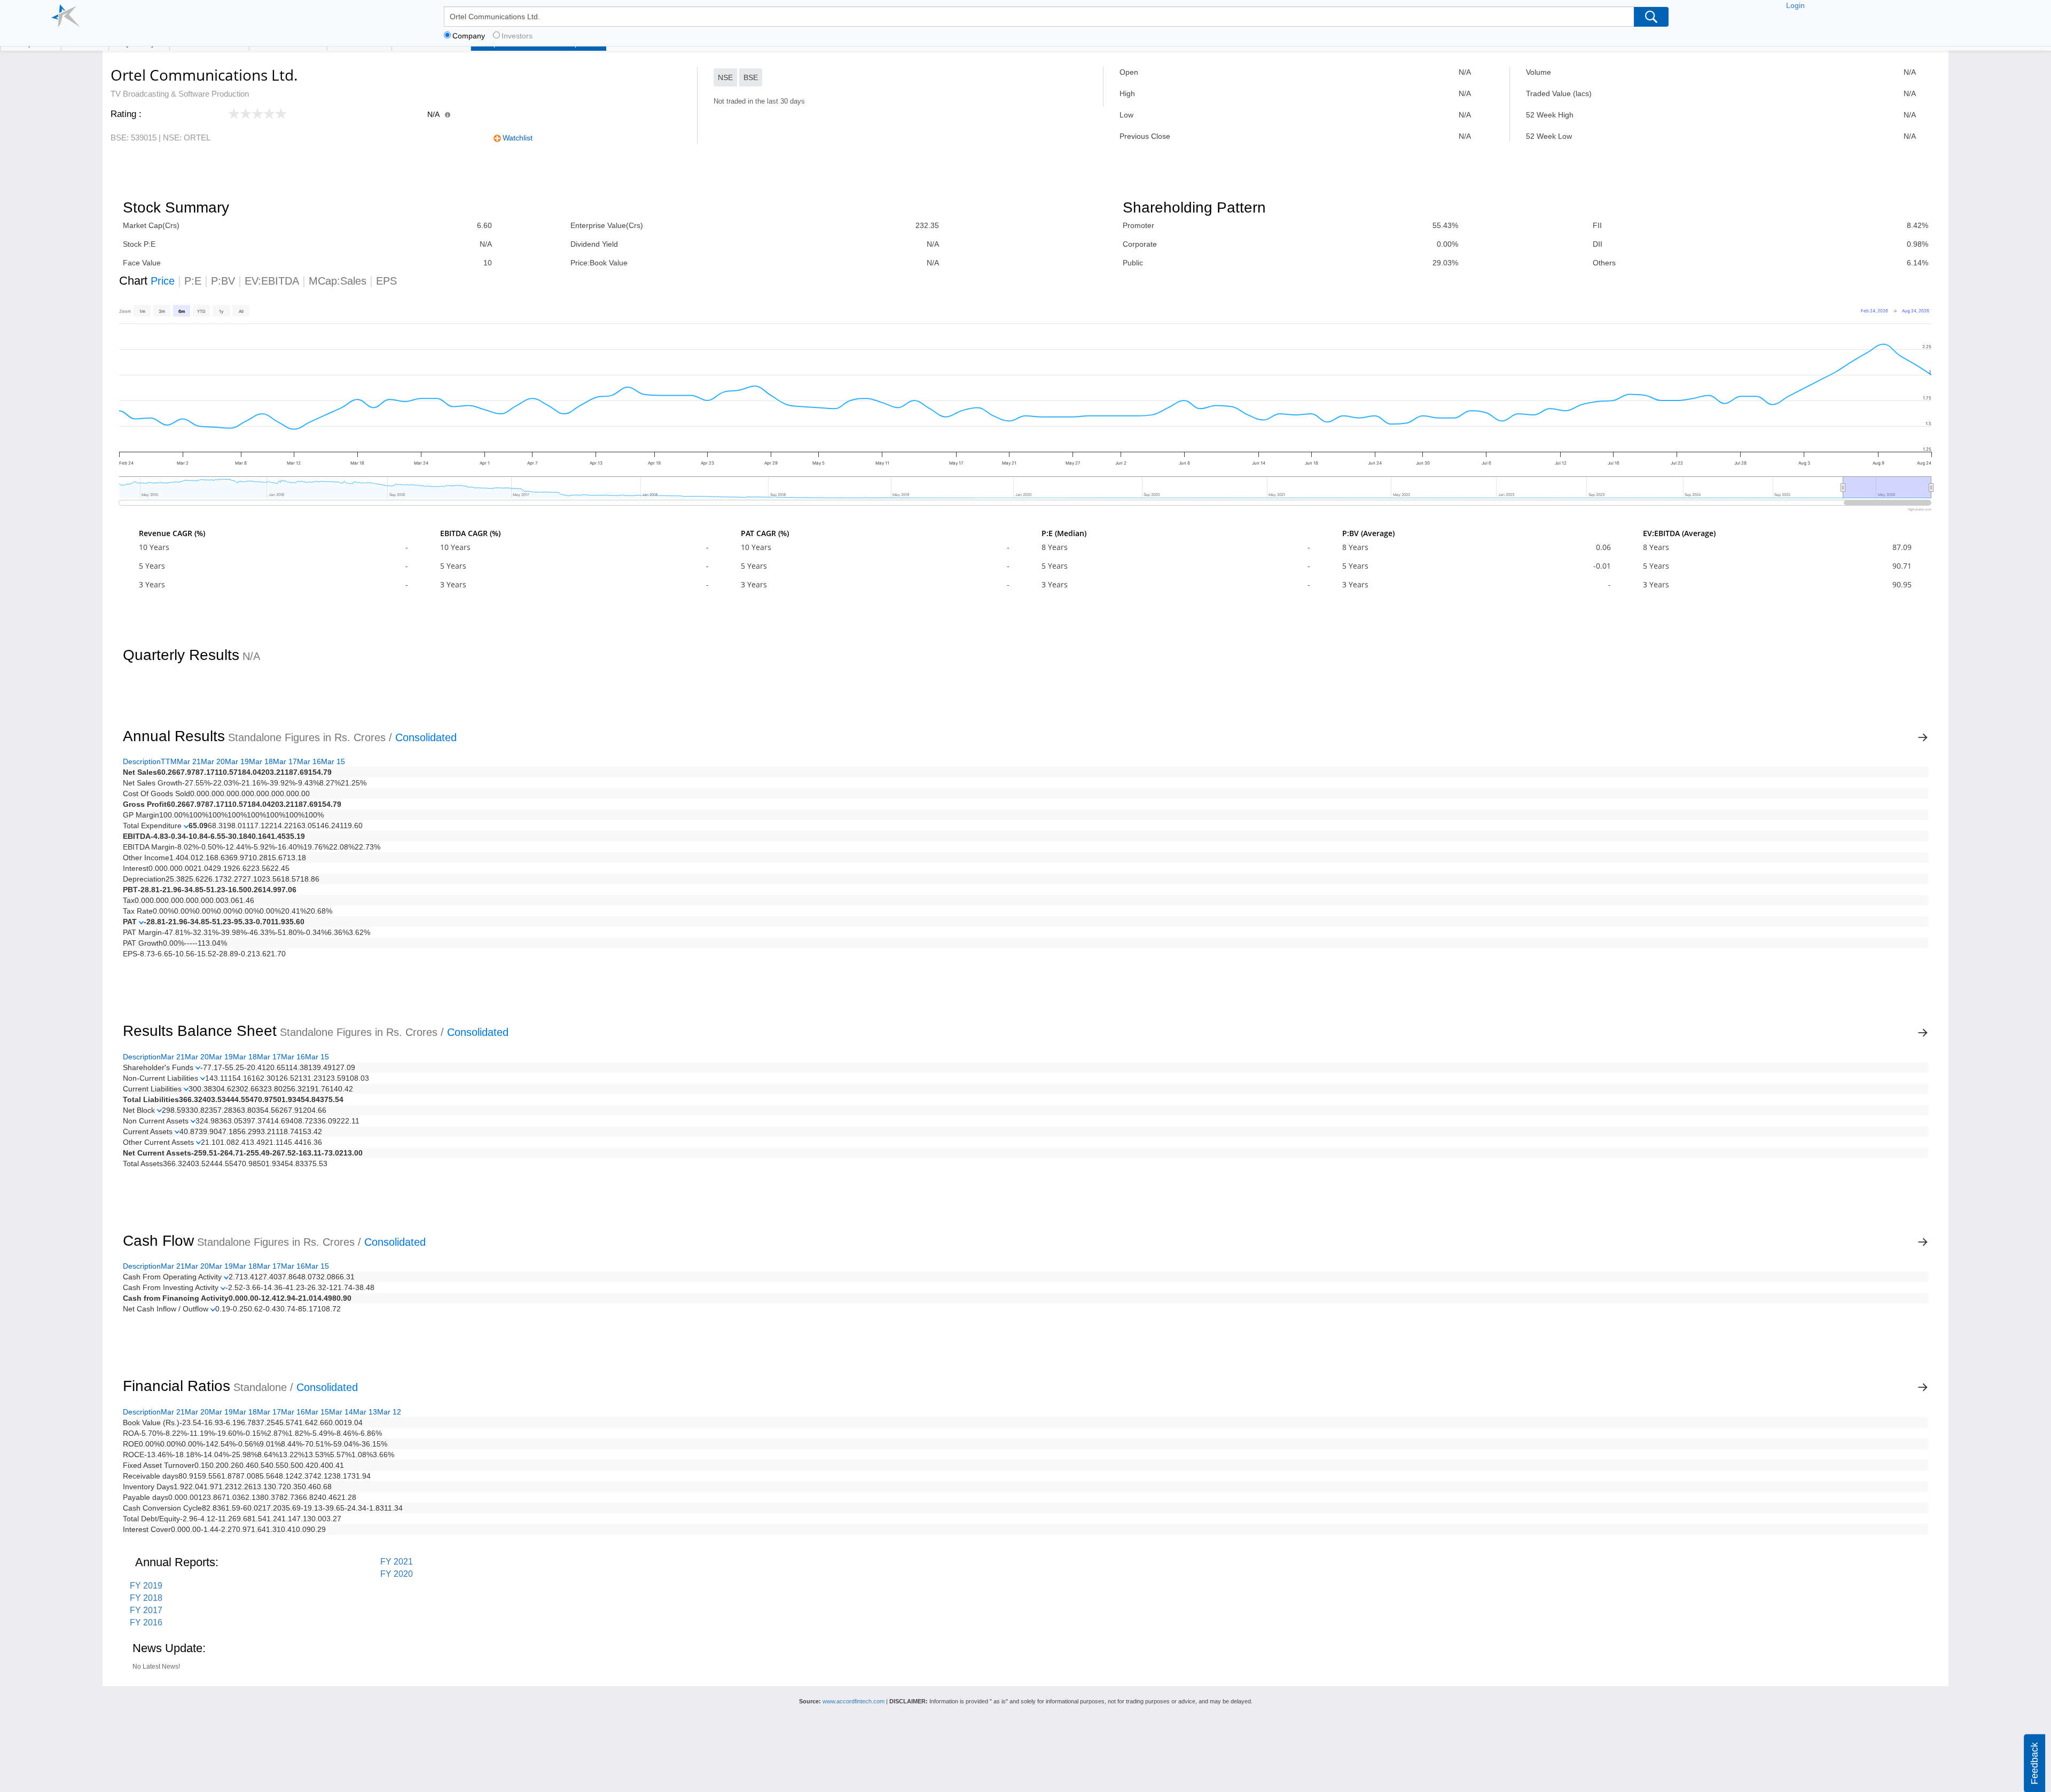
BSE (751, 77)
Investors (517, 36)
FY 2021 (397, 1562)
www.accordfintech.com (854, 1701)
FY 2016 (146, 1622)
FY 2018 (146, 1598)
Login (1795, 5)
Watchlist (518, 138)
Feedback (2034, 1763)
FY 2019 (146, 1586)
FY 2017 (146, 1610)
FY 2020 (397, 1574)
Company (469, 36)
